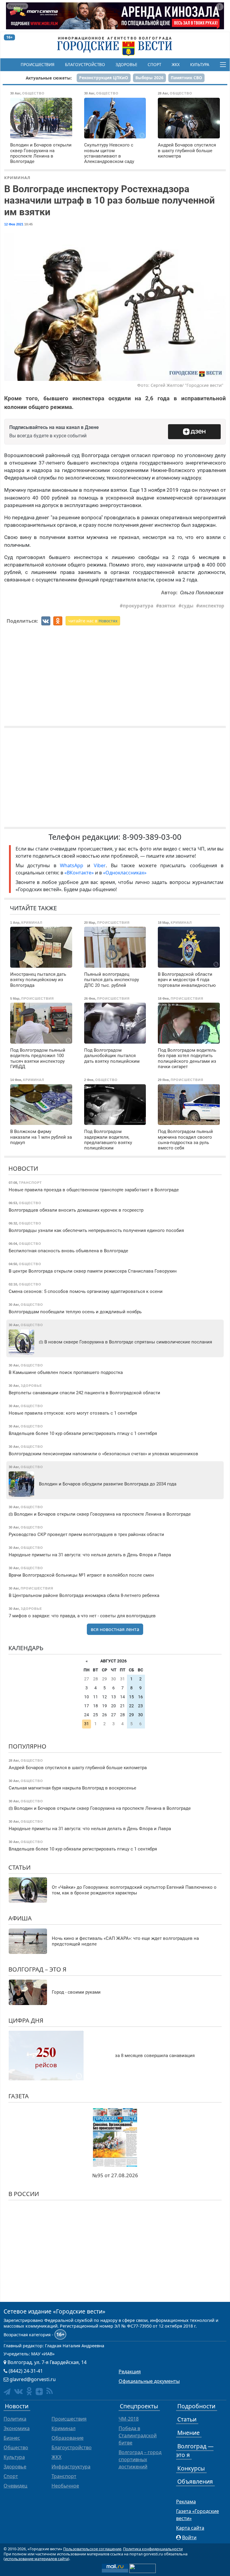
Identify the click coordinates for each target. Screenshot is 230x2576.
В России (24, 2194)
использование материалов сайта (36, 2559)
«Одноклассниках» (125, 873)
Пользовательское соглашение (92, 2549)
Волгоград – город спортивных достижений (140, 2459)
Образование (68, 2438)
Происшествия (38, 65)
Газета (19, 2096)
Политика (15, 2419)
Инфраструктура (71, 2467)
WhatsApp (74, 865)
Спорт (154, 65)
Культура (200, 65)
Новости (23, 1168)
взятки (167, 606)
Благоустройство (85, 65)
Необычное (65, 2486)
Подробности (196, 2406)
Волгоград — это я (195, 2450)
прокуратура (138, 606)
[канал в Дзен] (39, 2392)
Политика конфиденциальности (153, 2549)
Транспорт (64, 2476)
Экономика (17, 2428)
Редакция (130, 2372)
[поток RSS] (50, 2391)
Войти (189, 2537)
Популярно (27, 1746)
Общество (16, 2447)
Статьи (19, 1867)
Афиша (20, 1918)
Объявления (195, 2481)
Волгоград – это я (37, 1969)
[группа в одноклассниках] (29, 2391)
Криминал (17, 178)
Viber (100, 865)
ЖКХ (176, 65)
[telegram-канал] (7, 2392)
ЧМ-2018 (129, 2419)
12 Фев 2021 (14, 224)
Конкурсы (191, 2468)
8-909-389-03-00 (152, 837)
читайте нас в (93, 621)
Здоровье (126, 65)
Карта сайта (190, 2528)
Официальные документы (149, 2381)
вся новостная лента (115, 1629)
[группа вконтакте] (18, 2391)
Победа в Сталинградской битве (138, 2435)
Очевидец (15, 2486)
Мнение (189, 2433)
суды (187, 606)
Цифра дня (26, 2020)
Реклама (186, 2502)
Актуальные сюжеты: (49, 78)
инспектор (212, 606)
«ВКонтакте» (79, 873)
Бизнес (12, 2438)
